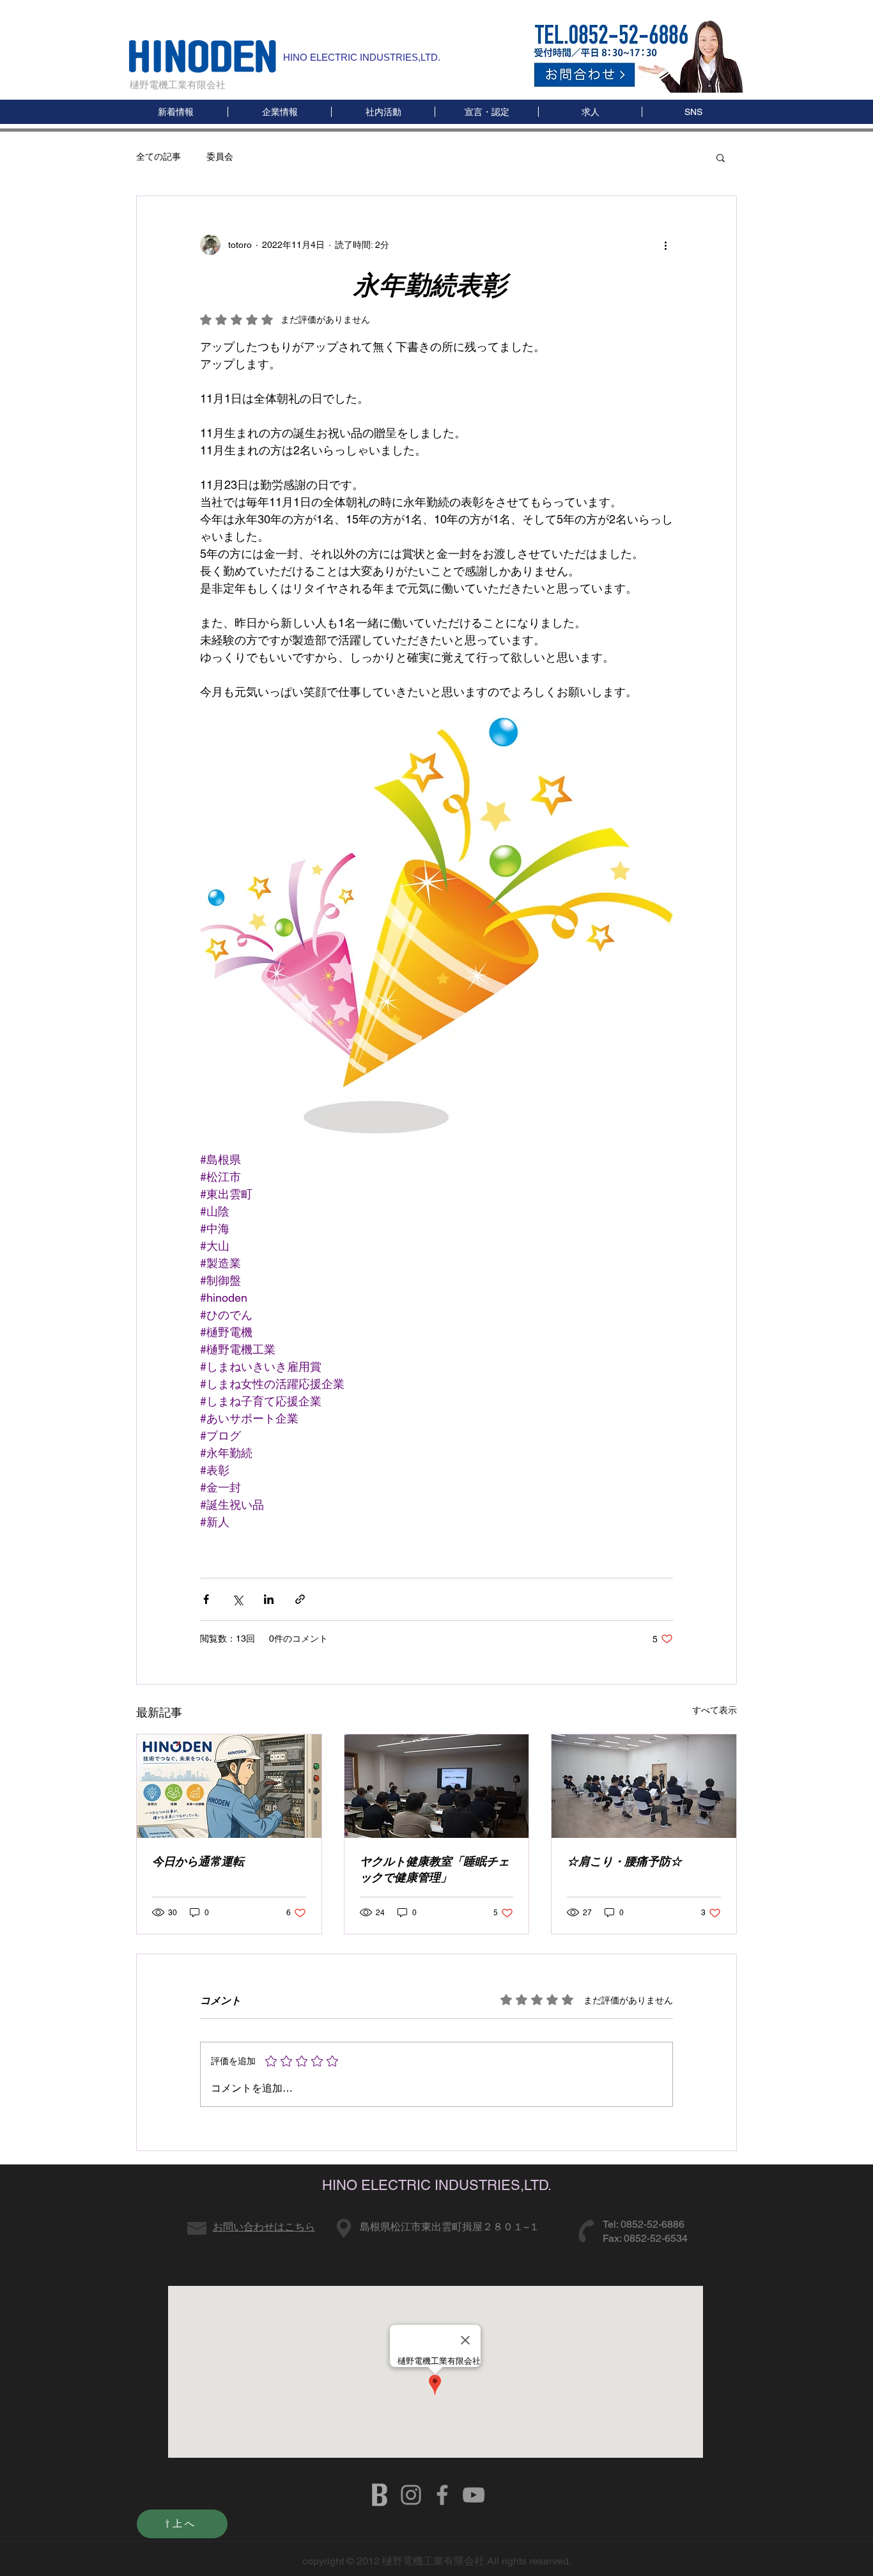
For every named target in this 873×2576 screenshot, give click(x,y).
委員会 (220, 157)
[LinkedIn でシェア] (269, 1599)
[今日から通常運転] (229, 1786)
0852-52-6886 (653, 2224)
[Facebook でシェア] (206, 1599)
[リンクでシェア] (300, 1599)
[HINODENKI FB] (442, 2495)
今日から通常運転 (198, 1861)
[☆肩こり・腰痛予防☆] (644, 1786)
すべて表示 (715, 1710)
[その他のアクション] (665, 245)
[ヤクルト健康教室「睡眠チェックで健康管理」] (437, 1786)
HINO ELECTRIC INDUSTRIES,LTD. (362, 57)
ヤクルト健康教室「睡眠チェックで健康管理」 (435, 1869)
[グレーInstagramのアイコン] (411, 2495)
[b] (380, 2495)
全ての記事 (158, 157)
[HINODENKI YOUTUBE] (474, 2495)
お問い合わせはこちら (264, 2227)
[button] (693, 112)
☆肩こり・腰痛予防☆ (624, 1861)
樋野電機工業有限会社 (178, 85)
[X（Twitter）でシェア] (237, 1599)
